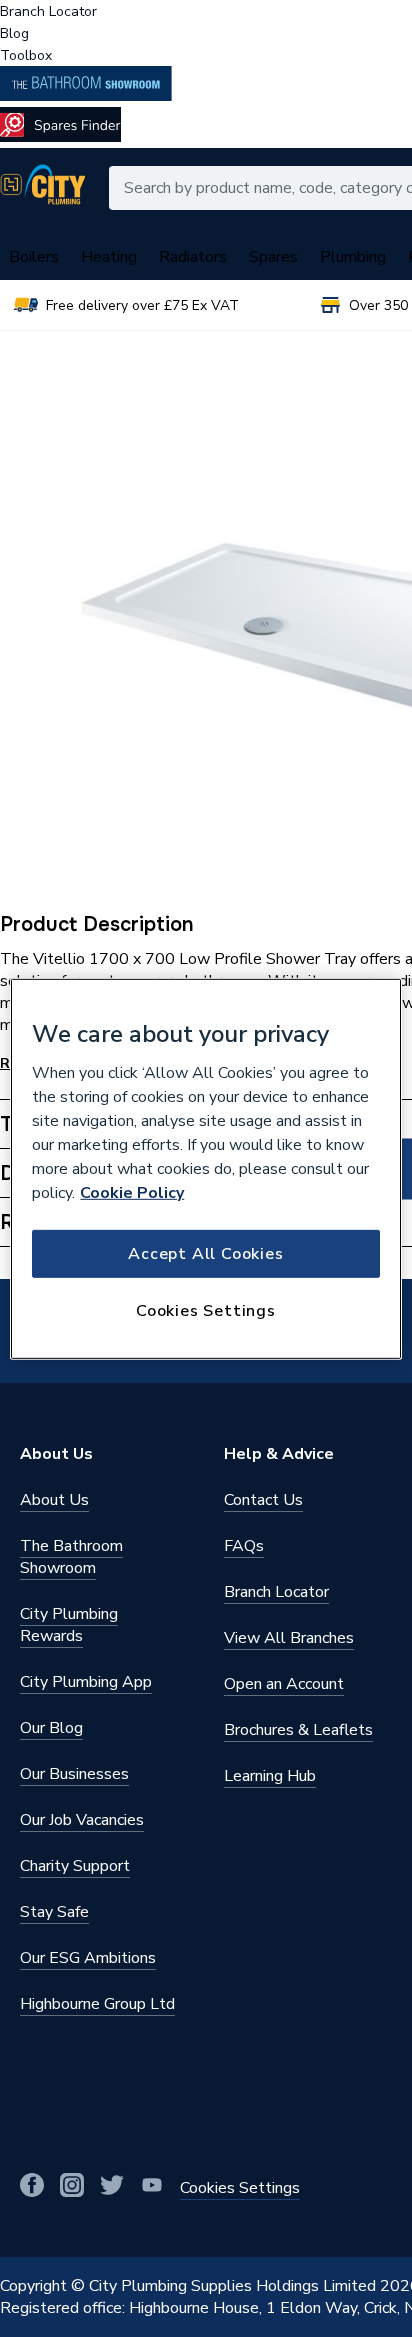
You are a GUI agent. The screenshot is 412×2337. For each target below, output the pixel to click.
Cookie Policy (132, 1193)
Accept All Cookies (205, 1254)
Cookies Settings (206, 1311)
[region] (205, 1168)
